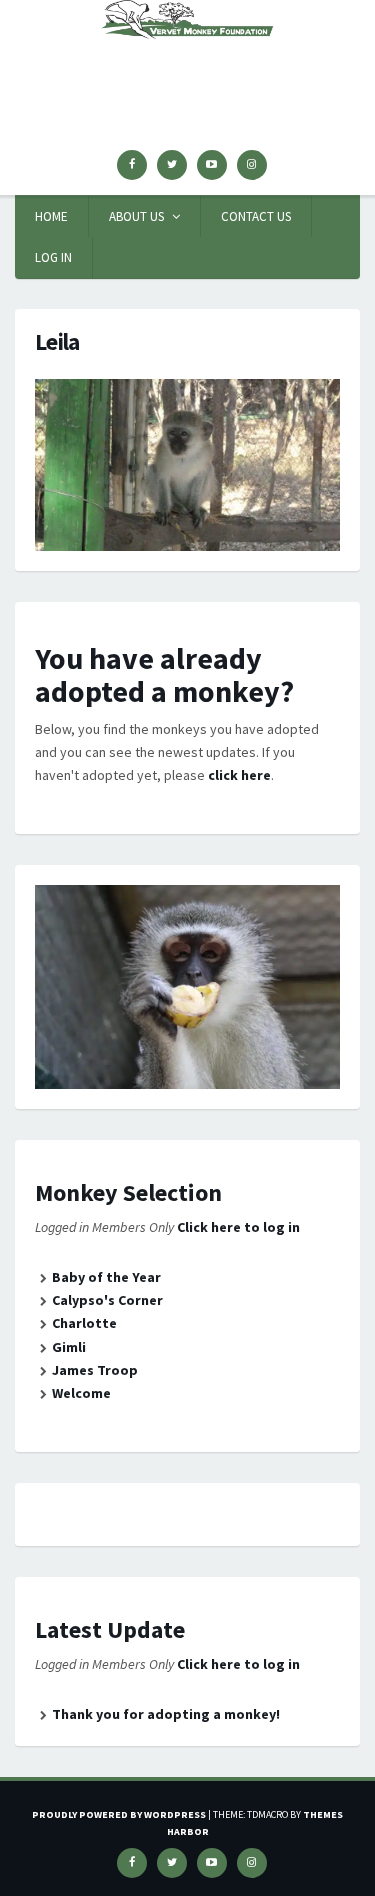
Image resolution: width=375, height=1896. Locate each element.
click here (239, 775)
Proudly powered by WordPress (119, 1814)
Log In (53, 257)
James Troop (95, 1370)
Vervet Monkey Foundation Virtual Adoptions (187, 74)
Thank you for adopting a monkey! (166, 1714)
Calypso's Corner (107, 1300)
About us (136, 216)
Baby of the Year (106, 1277)
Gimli (69, 1347)
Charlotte (84, 1323)
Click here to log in (238, 1227)
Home (51, 216)
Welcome (81, 1393)
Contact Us (256, 216)
